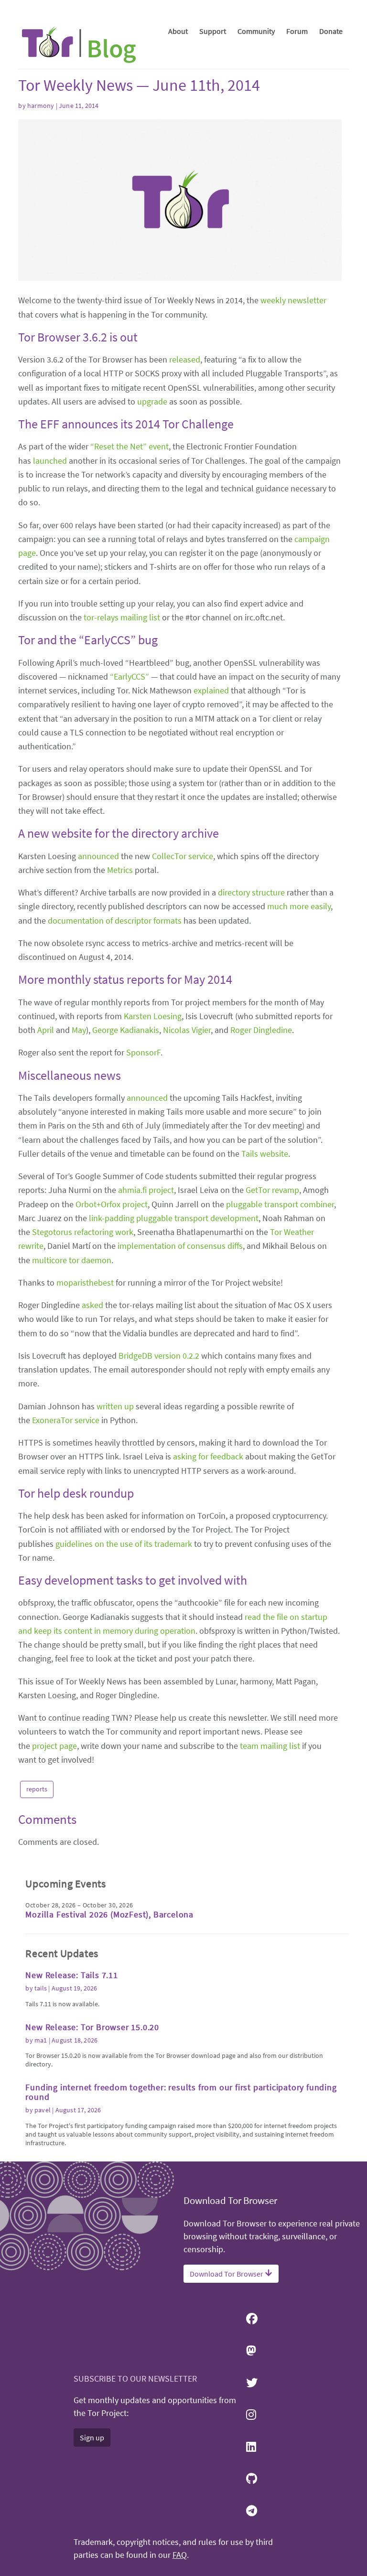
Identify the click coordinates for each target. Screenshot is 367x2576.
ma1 (41, 2040)
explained (211, 690)
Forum (297, 31)
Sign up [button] (92, 2438)
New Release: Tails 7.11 (71, 1975)
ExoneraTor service (66, 1420)
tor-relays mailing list (122, 617)
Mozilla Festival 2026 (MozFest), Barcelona (109, 1914)
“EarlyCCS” (130, 676)
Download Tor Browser (227, 2274)
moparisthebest (85, 1283)
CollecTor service (183, 856)
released (185, 359)
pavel (43, 2110)
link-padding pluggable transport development (174, 1218)
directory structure (251, 892)
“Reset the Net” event (130, 446)
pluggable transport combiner (280, 1204)
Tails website (265, 1154)
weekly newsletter (293, 300)
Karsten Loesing (153, 1016)
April (46, 1030)
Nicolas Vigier (187, 1030)
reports (37, 1789)
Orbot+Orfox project (112, 1204)
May (79, 1030)
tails (41, 1988)
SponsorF (143, 1052)
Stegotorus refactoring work (83, 1232)
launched (50, 461)
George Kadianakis (126, 1030)
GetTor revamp (272, 1190)
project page (54, 1746)
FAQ (180, 2555)
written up (115, 1406)
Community (256, 31)
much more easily (299, 906)
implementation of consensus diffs (180, 1246)
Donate (331, 31)
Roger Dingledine (261, 1030)
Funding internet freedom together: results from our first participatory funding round (181, 2092)
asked (92, 1305)
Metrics (120, 870)
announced (98, 856)
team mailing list (270, 1746)
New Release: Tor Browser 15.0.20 (92, 2027)
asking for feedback (208, 1456)
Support (213, 31)
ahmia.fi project (146, 1190)
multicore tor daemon (72, 1260)
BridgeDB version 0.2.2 (159, 1356)
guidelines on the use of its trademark (124, 1544)
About (178, 31)
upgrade (152, 401)
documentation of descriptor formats (115, 921)
